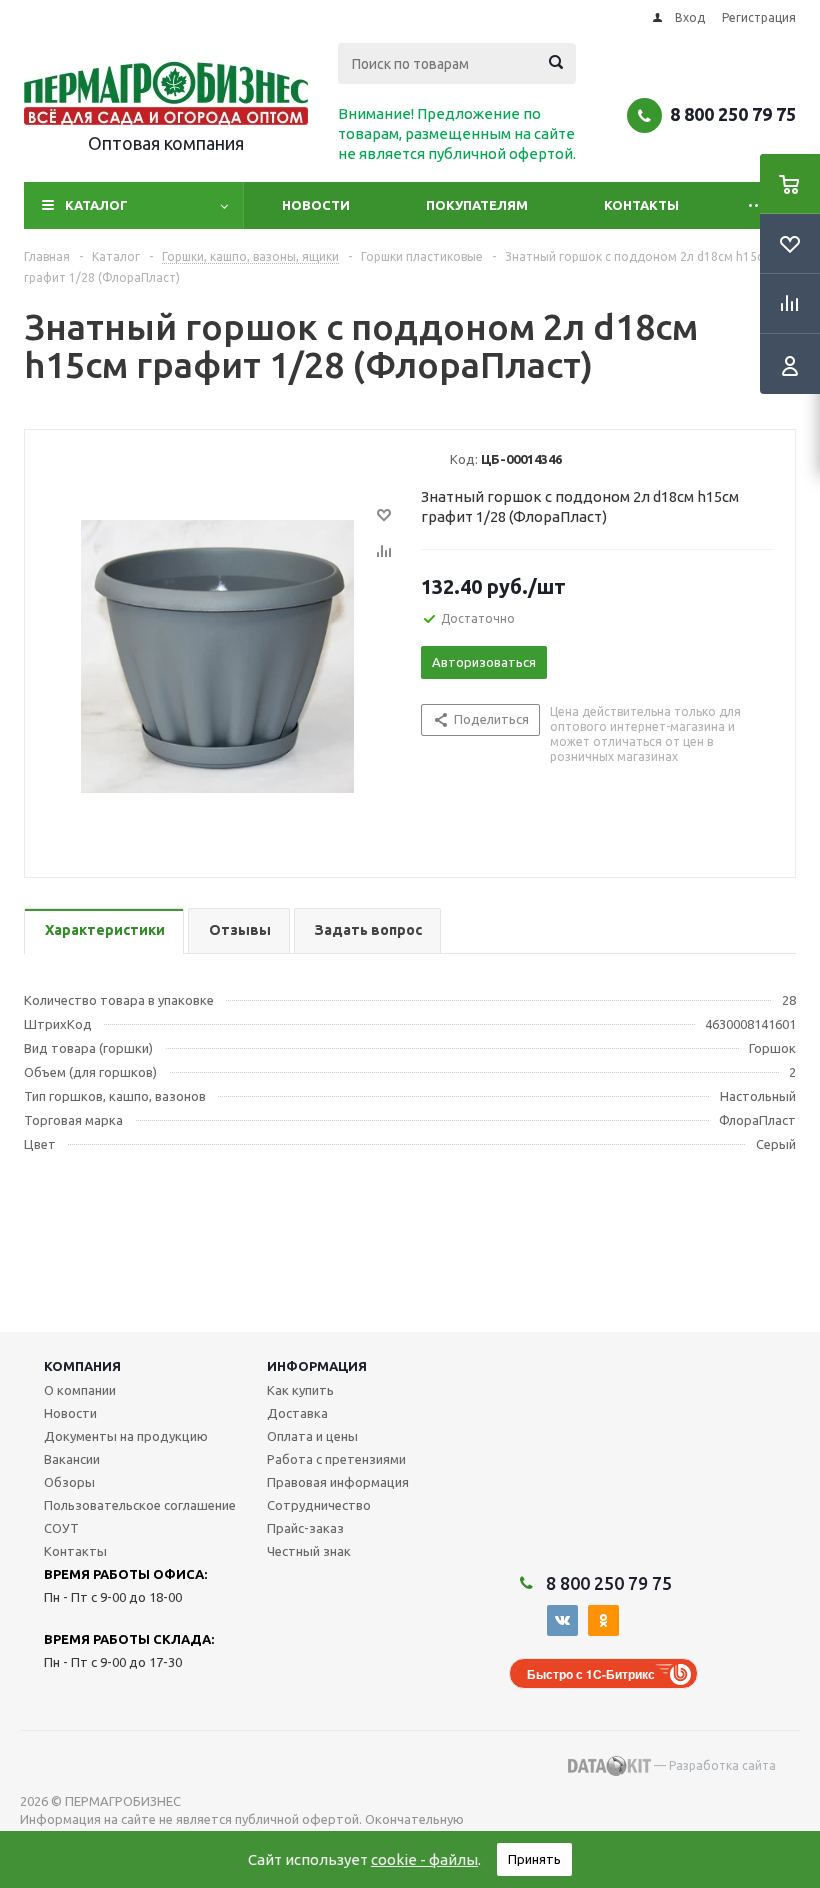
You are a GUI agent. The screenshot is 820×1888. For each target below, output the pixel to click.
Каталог (96, 205)
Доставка (297, 1413)
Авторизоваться (484, 662)
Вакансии (72, 1459)
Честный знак (309, 1551)
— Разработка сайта (713, 1765)
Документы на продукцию (126, 1436)
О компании (80, 1390)
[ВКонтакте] (562, 1620)
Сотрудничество (319, 1505)
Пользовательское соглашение (140, 1505)
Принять (534, 1859)
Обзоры (69, 1482)
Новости (316, 205)
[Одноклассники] (603, 1620)
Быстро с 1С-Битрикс (591, 1674)
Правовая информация (338, 1482)
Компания (82, 1366)
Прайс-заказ (305, 1528)
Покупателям (477, 205)
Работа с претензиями (336, 1459)
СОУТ (61, 1528)
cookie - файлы (424, 1859)
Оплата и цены (312, 1436)
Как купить (300, 1390)
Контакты (641, 205)
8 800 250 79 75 (733, 114)
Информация (317, 1366)
